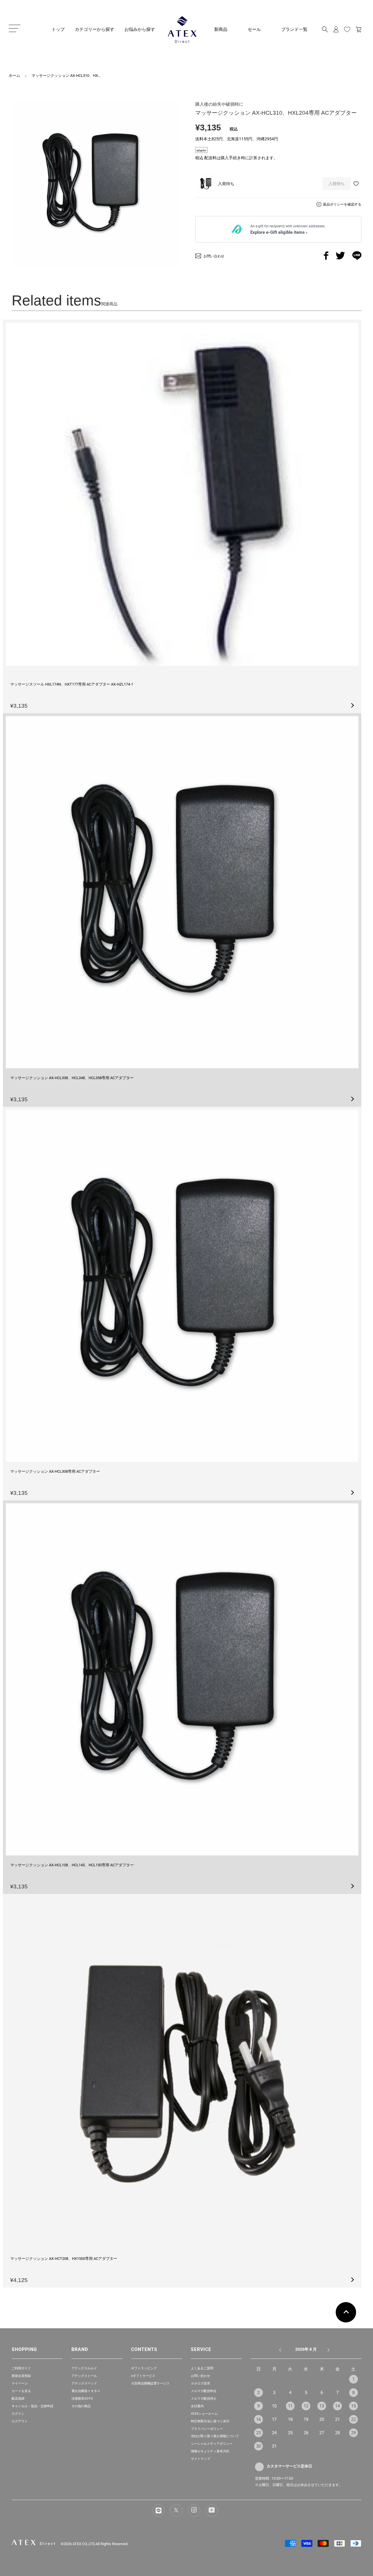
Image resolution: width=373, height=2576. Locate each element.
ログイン (18, 2414)
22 (353, 2419)
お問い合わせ (200, 2376)
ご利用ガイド (21, 2368)
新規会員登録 (21, 2376)
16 (258, 2419)
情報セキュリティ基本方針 (210, 2451)
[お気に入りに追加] (357, 184)
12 (306, 2406)
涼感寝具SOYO (82, 2399)
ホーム (14, 76)
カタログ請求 (200, 2383)
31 (274, 2446)
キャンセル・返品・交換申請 (32, 2406)
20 (322, 2419)
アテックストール (84, 2376)
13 (322, 2406)
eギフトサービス (143, 2376)
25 (290, 2433)
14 (337, 2406)
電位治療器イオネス (86, 2391)
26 (306, 2433)
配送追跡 (18, 2399)
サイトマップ (200, 2459)
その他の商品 (81, 2406)
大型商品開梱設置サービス (150, 2383)
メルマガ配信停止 (204, 2399)
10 (274, 2406)
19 (306, 2419)
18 (290, 2419)
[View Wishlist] (347, 29)
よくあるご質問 (202, 2368)
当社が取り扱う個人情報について (215, 2436)
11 (290, 2406)
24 (274, 2433)
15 (353, 2406)
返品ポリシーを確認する (342, 204)
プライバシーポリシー (207, 2429)
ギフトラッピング (144, 2368)
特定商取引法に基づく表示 (210, 2421)
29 (353, 2433)
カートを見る (21, 2391)
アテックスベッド (84, 2383)
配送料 (210, 158)
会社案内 (197, 2406)
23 (258, 2433)
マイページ (20, 2383)
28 (337, 2433)
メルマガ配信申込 (204, 2391)
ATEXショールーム (204, 2414)
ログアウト (20, 2421)
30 (258, 2446)
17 (274, 2419)
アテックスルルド (84, 2368)
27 (322, 2433)
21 (337, 2419)
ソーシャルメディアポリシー (212, 2444)
